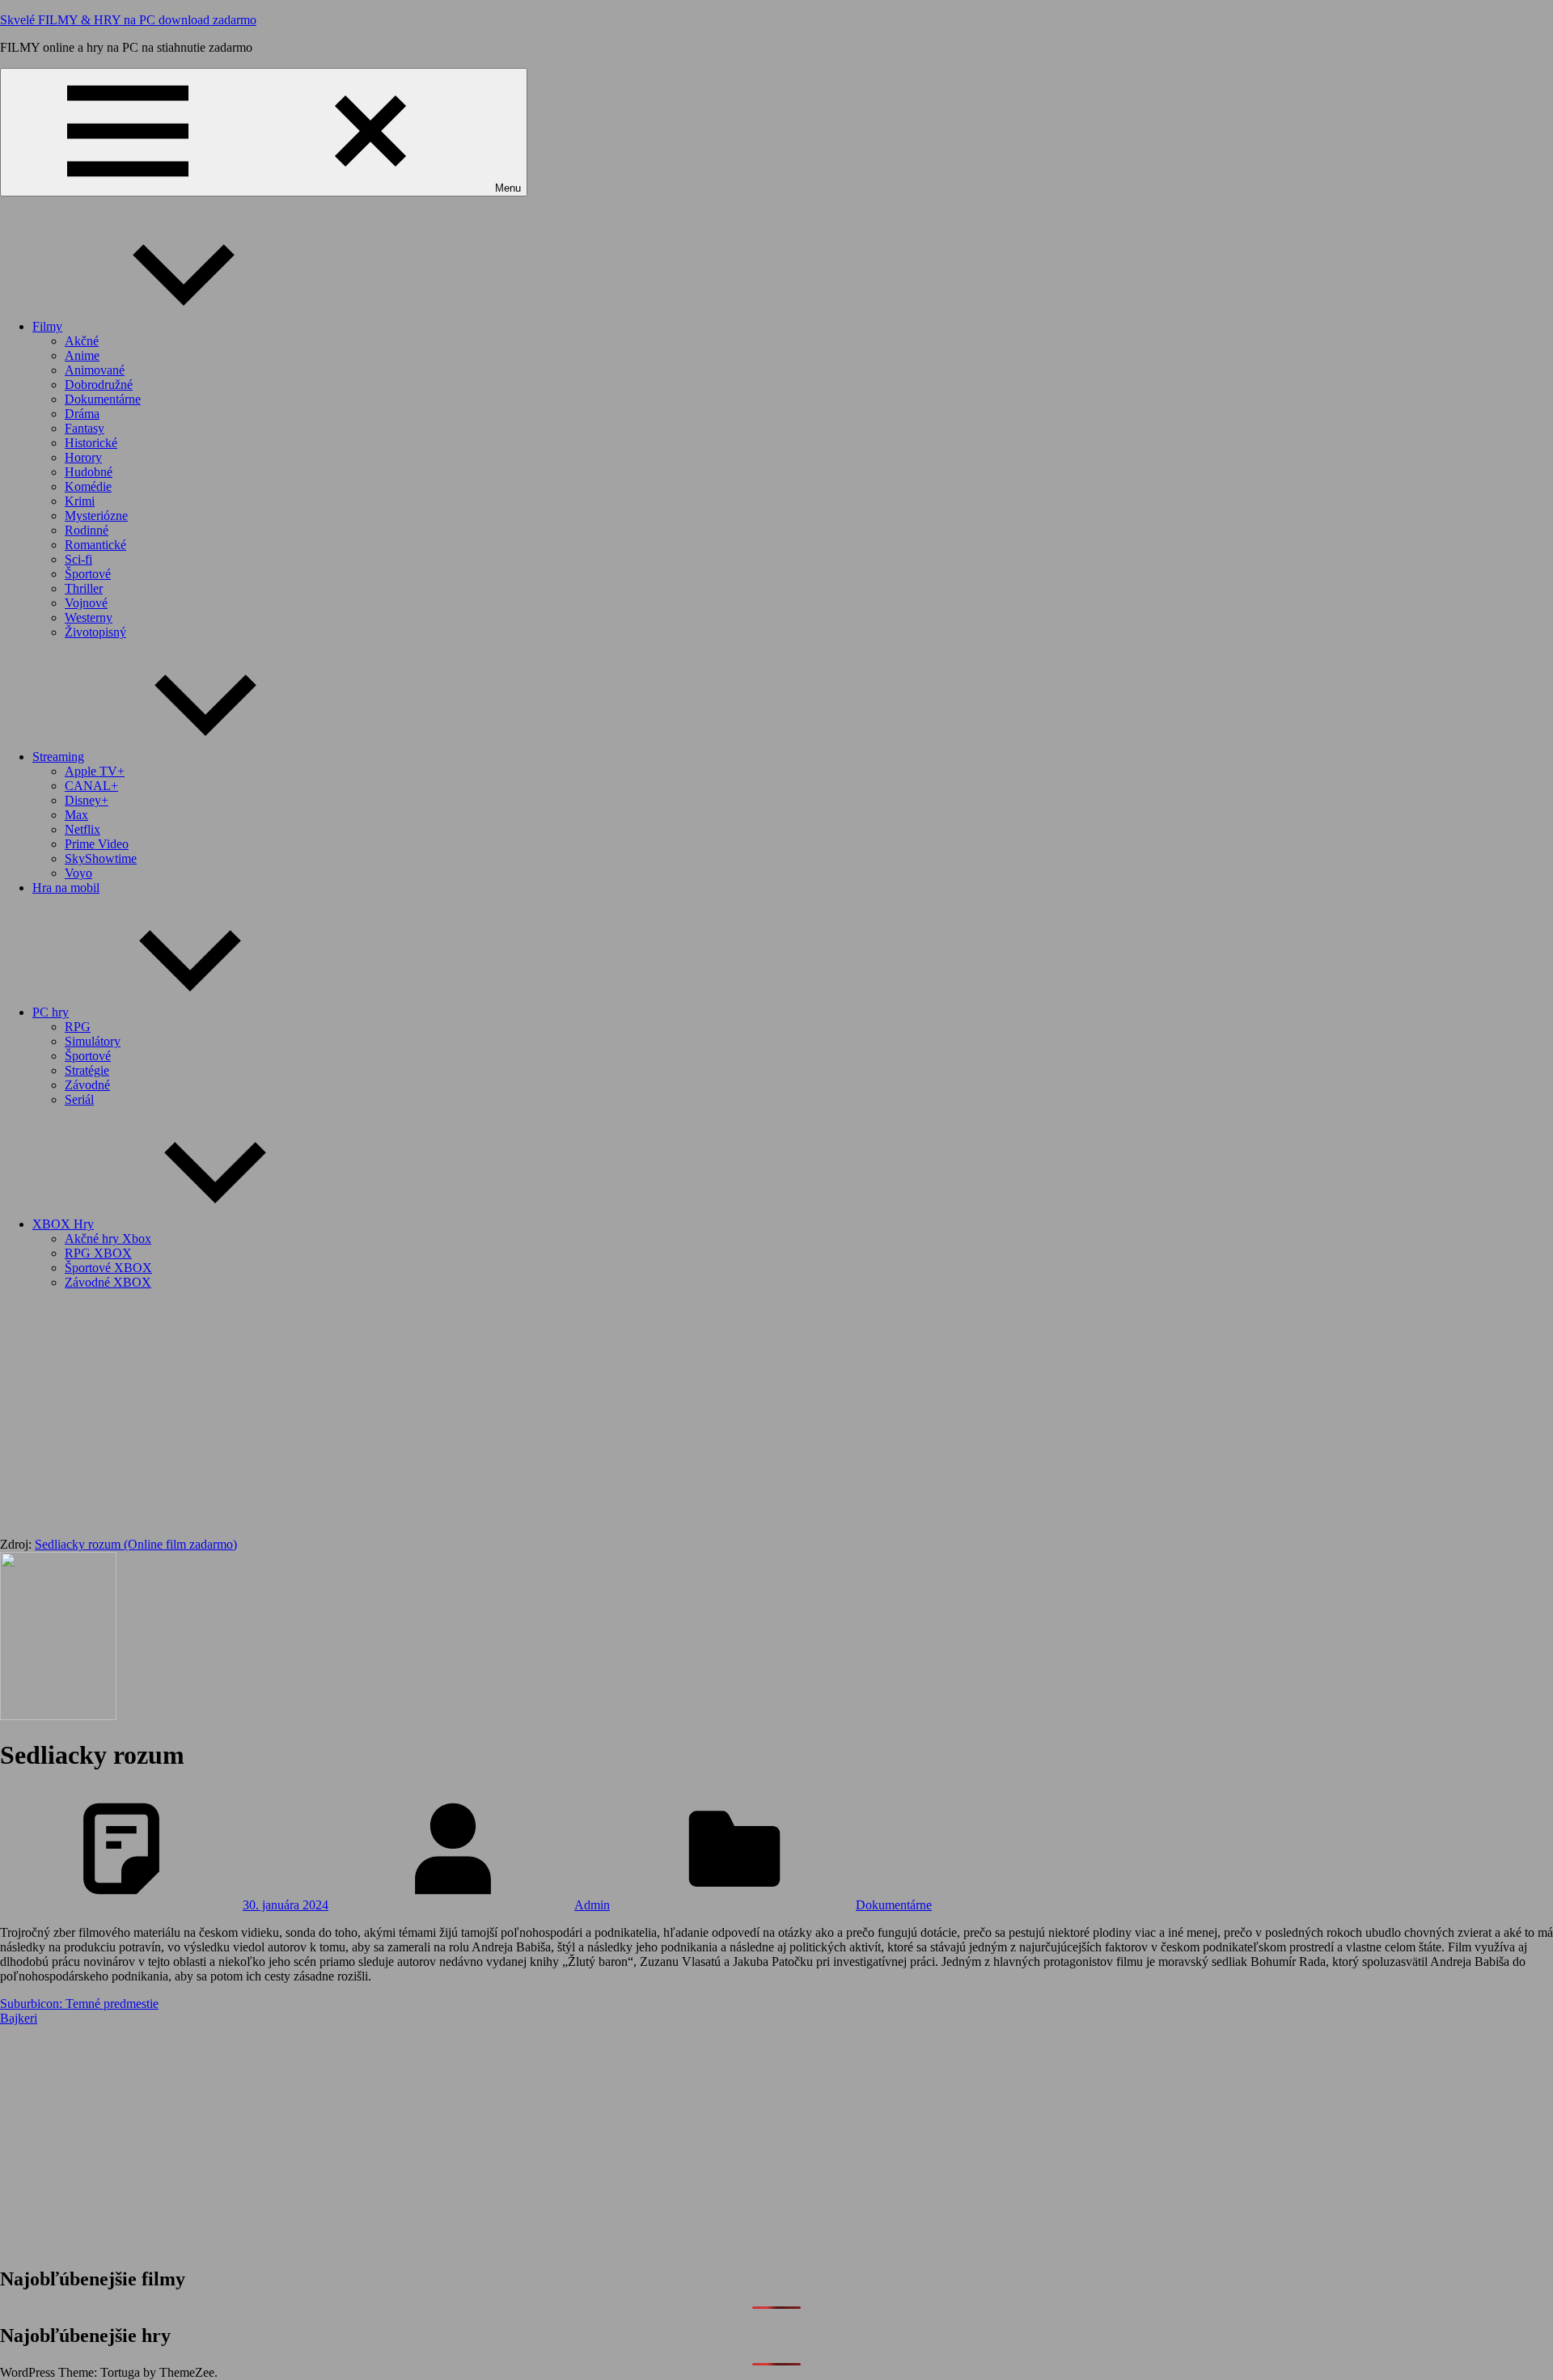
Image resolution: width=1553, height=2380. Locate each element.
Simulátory (93, 1041)
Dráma (82, 414)
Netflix (83, 829)
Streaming (58, 757)
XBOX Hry (63, 1224)
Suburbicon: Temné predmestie (79, 2004)
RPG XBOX (98, 1253)
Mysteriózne (96, 516)
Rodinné (87, 530)
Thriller (84, 588)
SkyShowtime (101, 858)
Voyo (78, 873)
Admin (592, 1905)
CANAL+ (91, 786)
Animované (95, 370)
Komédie (88, 486)
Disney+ (87, 800)
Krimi (80, 501)
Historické (91, 443)
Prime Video (97, 844)
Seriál (79, 1099)
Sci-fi (78, 559)
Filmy (47, 326)
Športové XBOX (108, 1268)
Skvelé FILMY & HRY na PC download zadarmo (128, 20)
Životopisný (95, 632)
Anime (82, 355)
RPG (78, 1027)
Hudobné (89, 472)
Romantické (95, 545)
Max (76, 815)
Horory (83, 457)
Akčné (82, 341)
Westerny (89, 617)
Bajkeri (19, 2018)
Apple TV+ (95, 771)
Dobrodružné (99, 385)
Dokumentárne (103, 399)
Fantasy (85, 428)
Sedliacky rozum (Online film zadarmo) (136, 1544)
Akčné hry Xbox (108, 1239)
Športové (88, 574)
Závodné (87, 1085)
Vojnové (86, 603)
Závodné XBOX (108, 1282)
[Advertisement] (776, 1416)
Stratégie (87, 1070)
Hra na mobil (66, 888)
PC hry (51, 1012)
